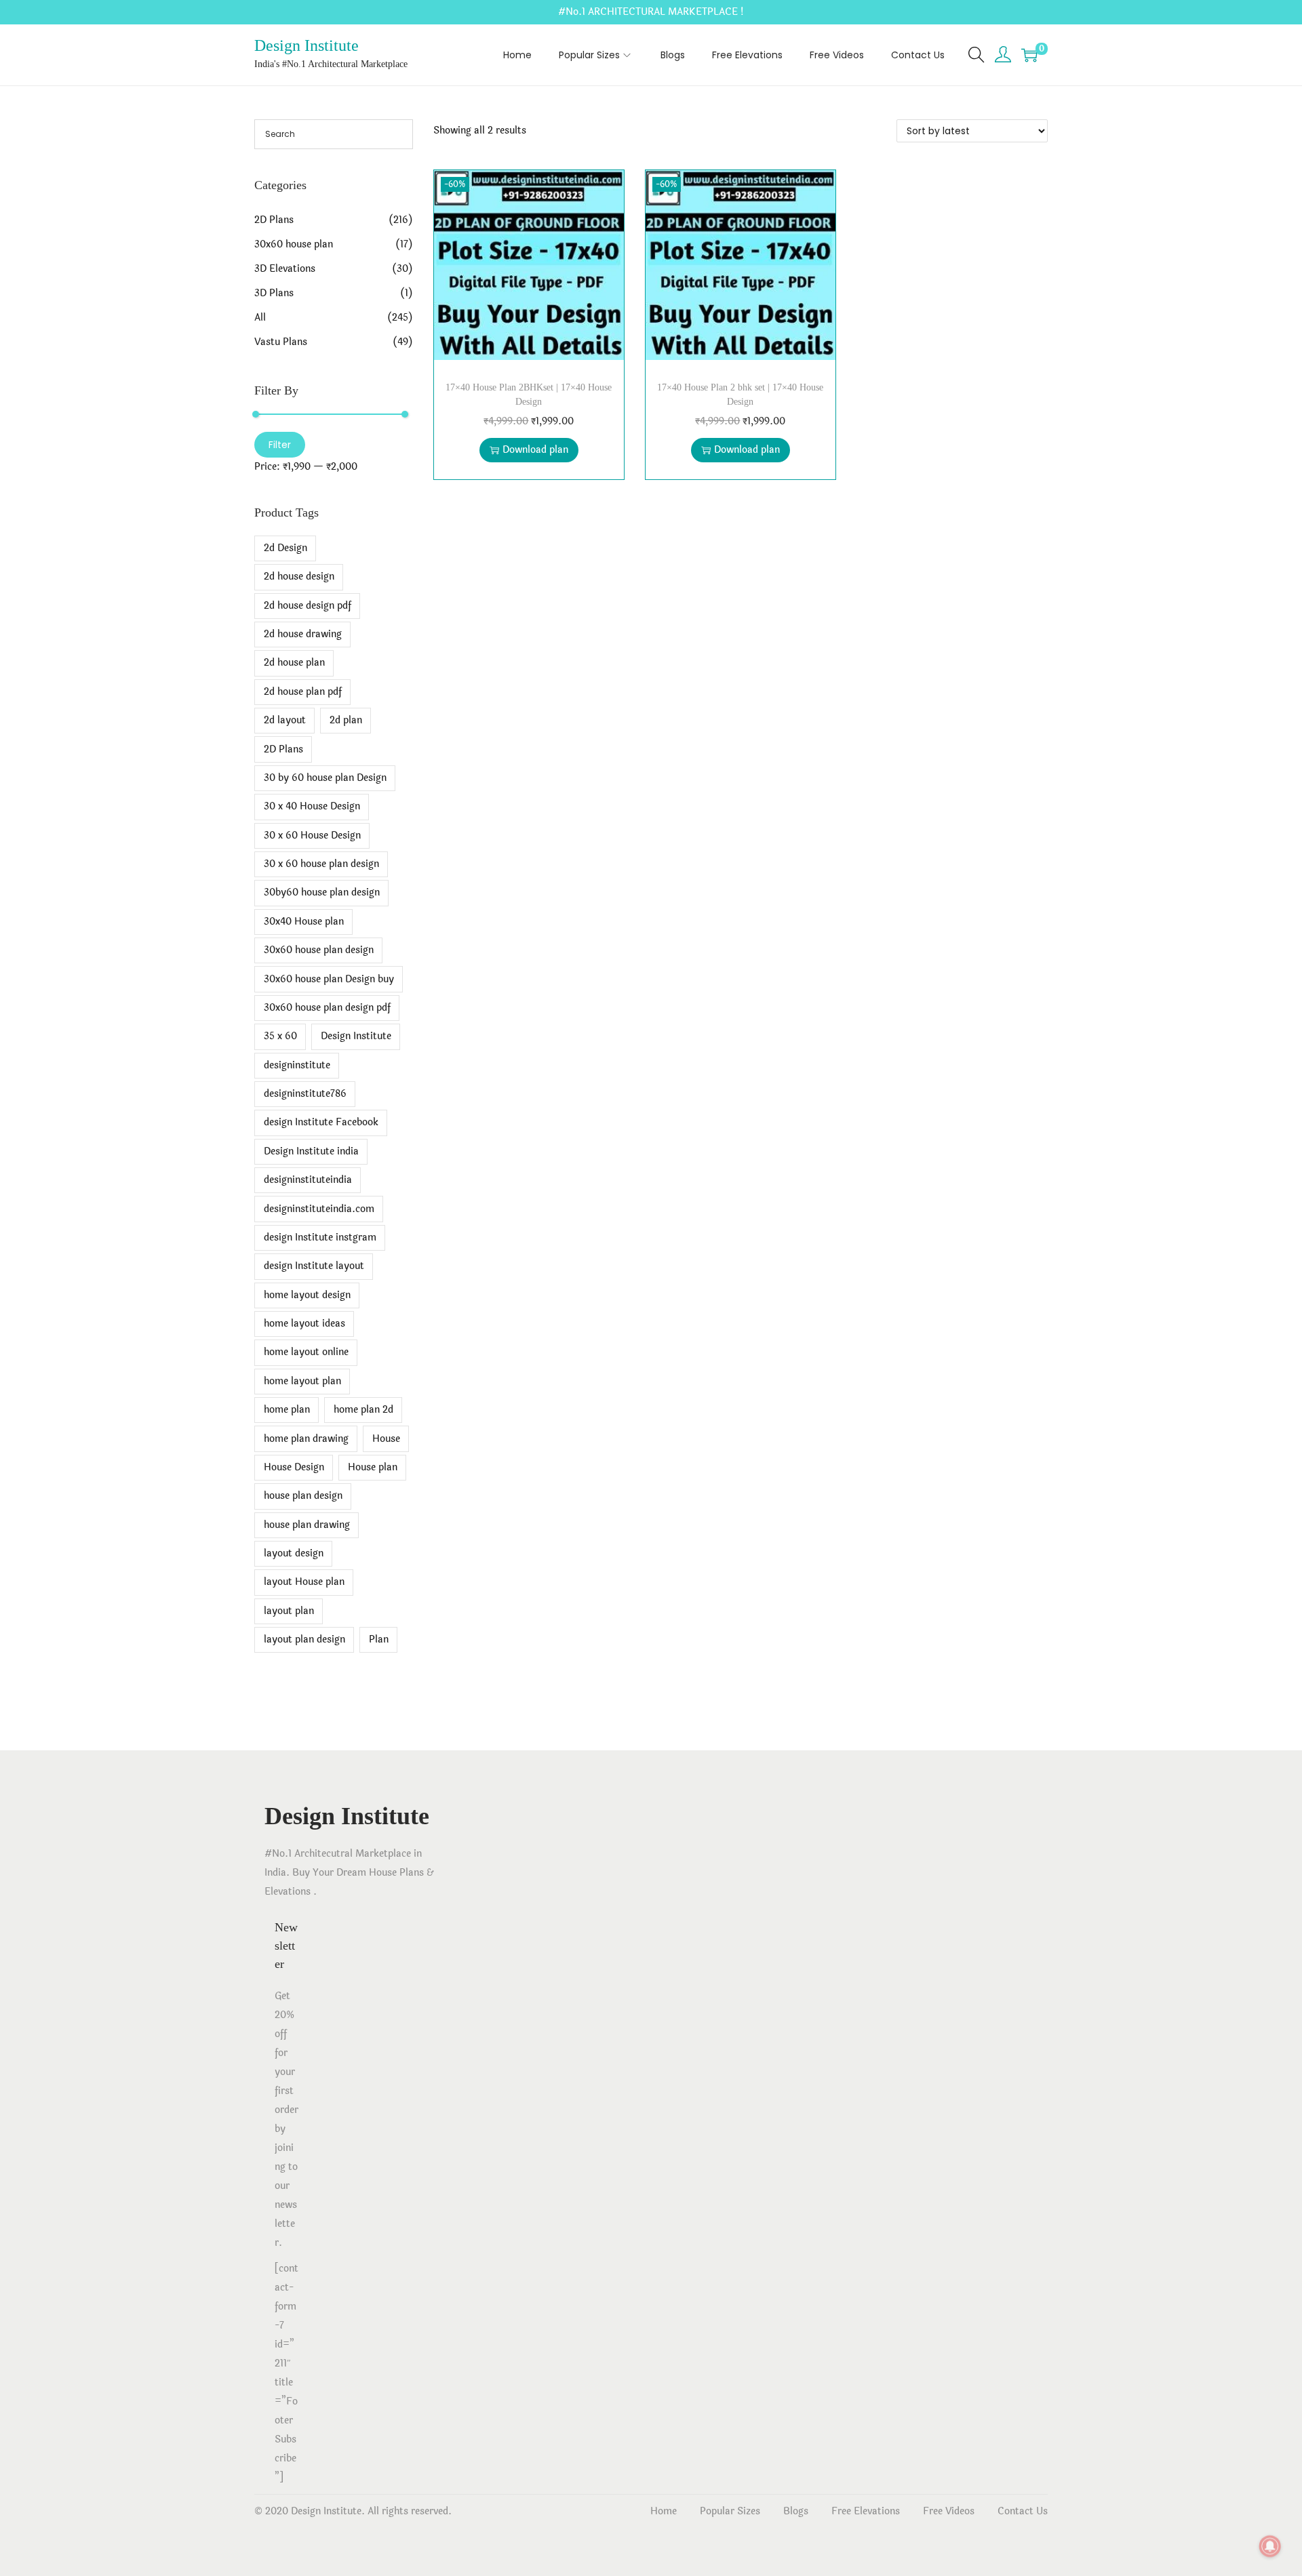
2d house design (299, 577)
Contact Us (1023, 2511)
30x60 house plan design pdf (327, 1008)
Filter (280, 445)
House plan (373, 1467)
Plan (379, 1639)
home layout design (307, 1295)
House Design (294, 1467)
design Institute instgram (320, 1237)
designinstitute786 (305, 1094)
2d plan (346, 720)
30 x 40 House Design (312, 806)
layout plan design (304, 1639)
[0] (1029, 55)
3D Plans (274, 293)
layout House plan (304, 1582)
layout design (294, 1553)
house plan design (303, 1496)
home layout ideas (304, 1324)
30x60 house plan (294, 244)
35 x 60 (280, 1036)
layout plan (289, 1611)
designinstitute (297, 1065)
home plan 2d (363, 1410)
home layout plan (302, 1381)
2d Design (285, 548)
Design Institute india (311, 1151)
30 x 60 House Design (312, 836)
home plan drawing (306, 1439)
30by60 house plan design (322, 892)
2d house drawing (303, 634)
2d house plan (294, 663)
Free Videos (949, 2511)
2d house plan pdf (303, 692)
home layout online (306, 1352)
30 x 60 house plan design (321, 864)
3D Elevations (285, 269)
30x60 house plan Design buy (329, 979)
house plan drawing (307, 1525)
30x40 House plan (304, 922)
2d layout (285, 720)
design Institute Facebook (321, 1122)
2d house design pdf (308, 606)
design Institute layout (314, 1266)
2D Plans (274, 220)
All (260, 318)
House (386, 1439)
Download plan (535, 450)
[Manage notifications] (1270, 2546)
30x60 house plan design (319, 950)
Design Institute (307, 45)
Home (664, 2511)
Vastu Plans (281, 342)
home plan (287, 1410)
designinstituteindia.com (319, 1209)
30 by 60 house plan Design (325, 778)
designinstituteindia (308, 1180)
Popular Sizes (730, 2511)
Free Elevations (866, 2511)
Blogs (796, 2511)
